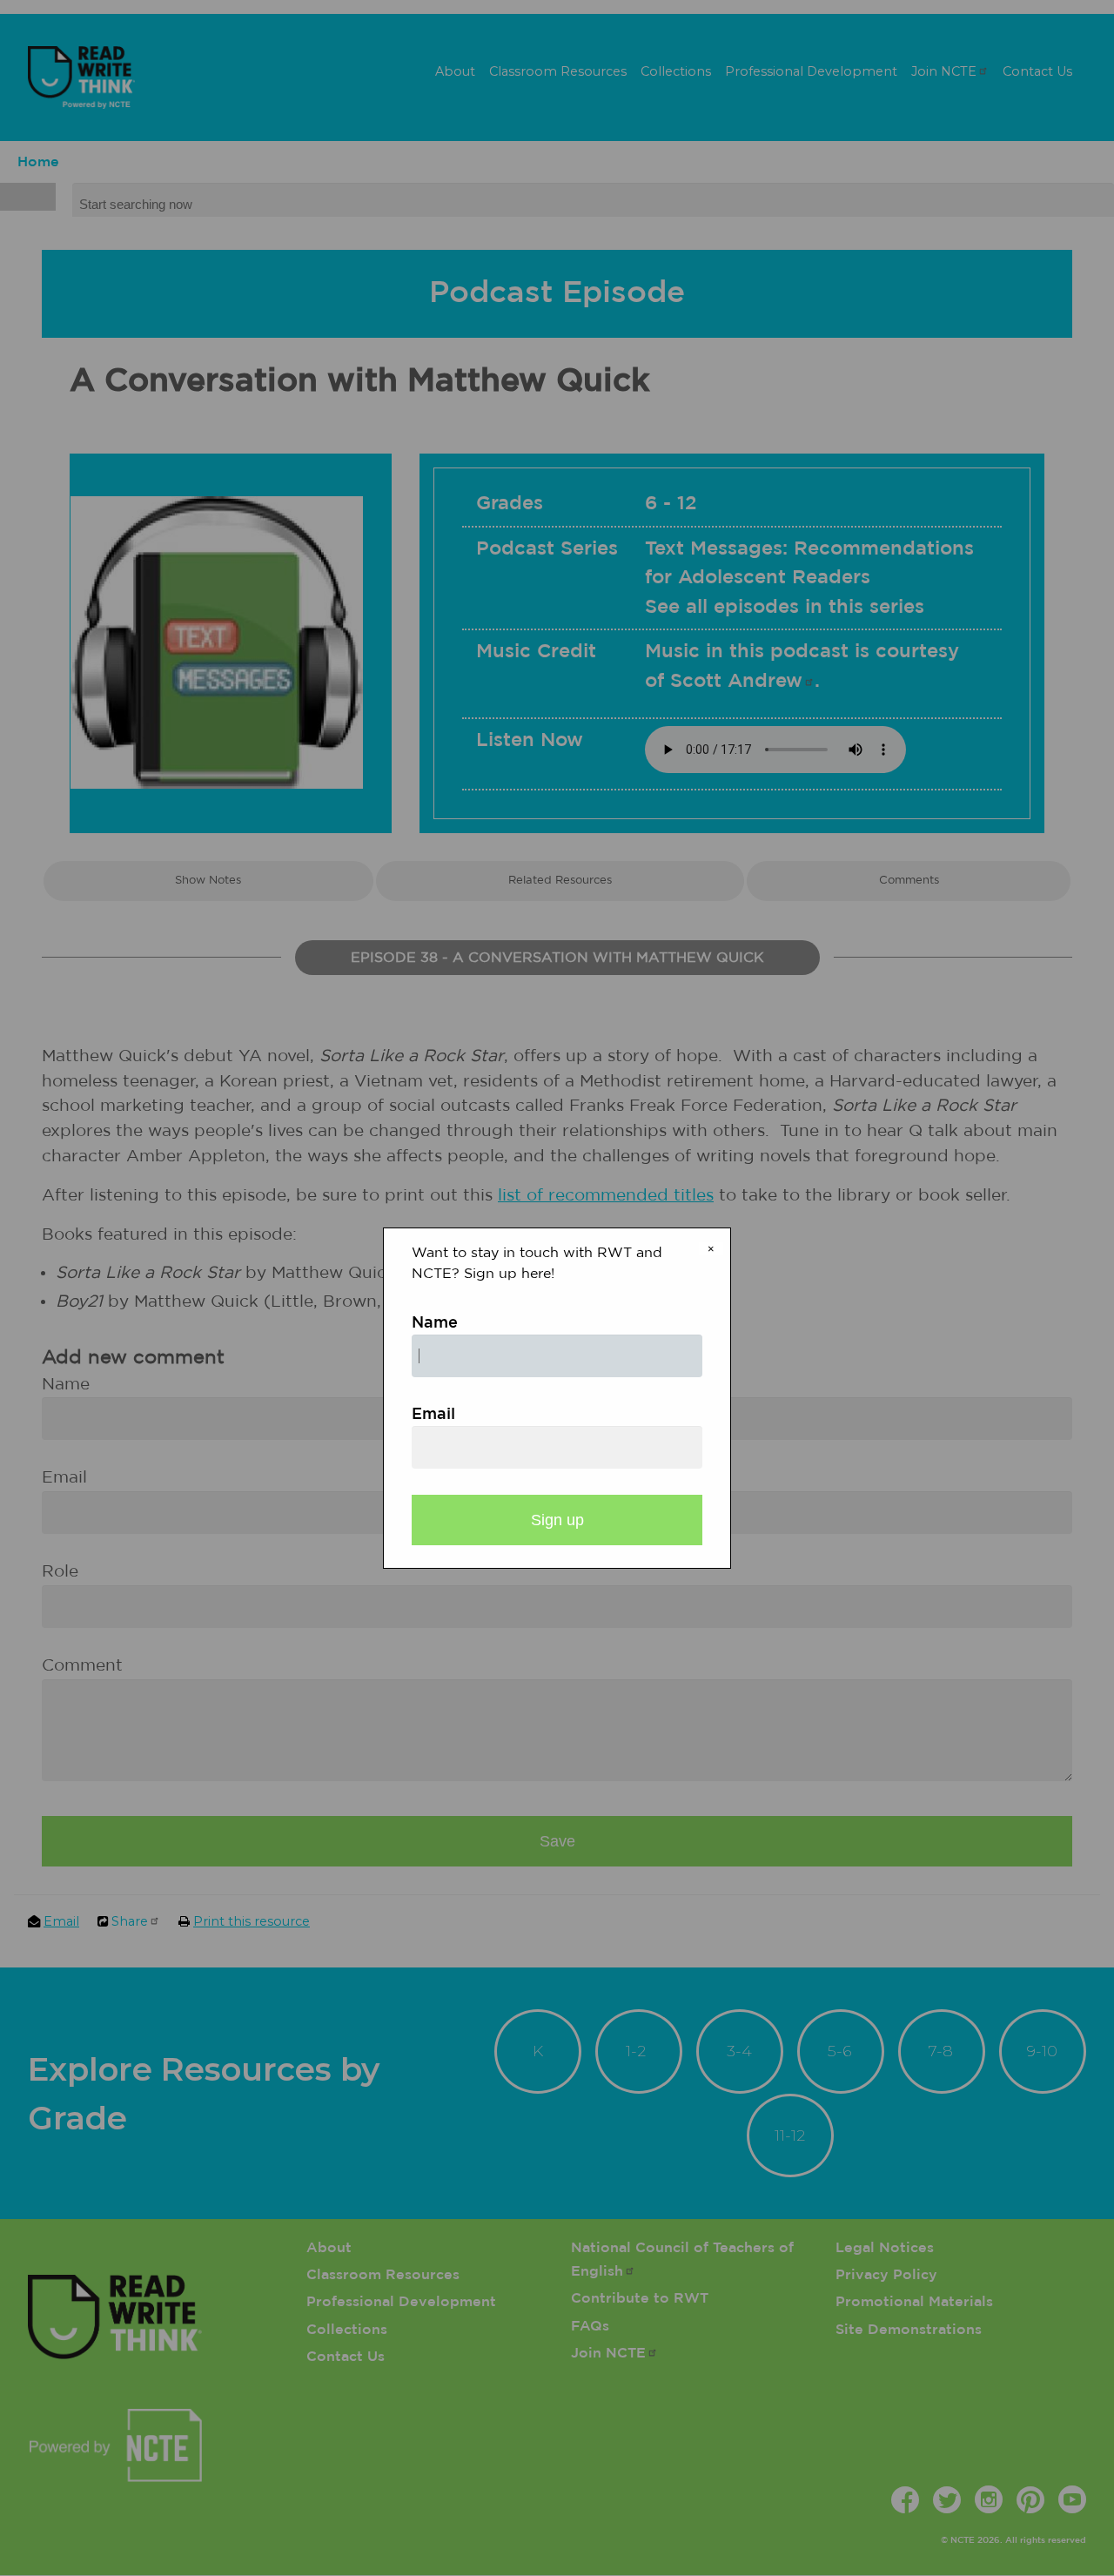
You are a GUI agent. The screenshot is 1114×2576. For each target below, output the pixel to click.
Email (433, 1415)
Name (435, 1323)
